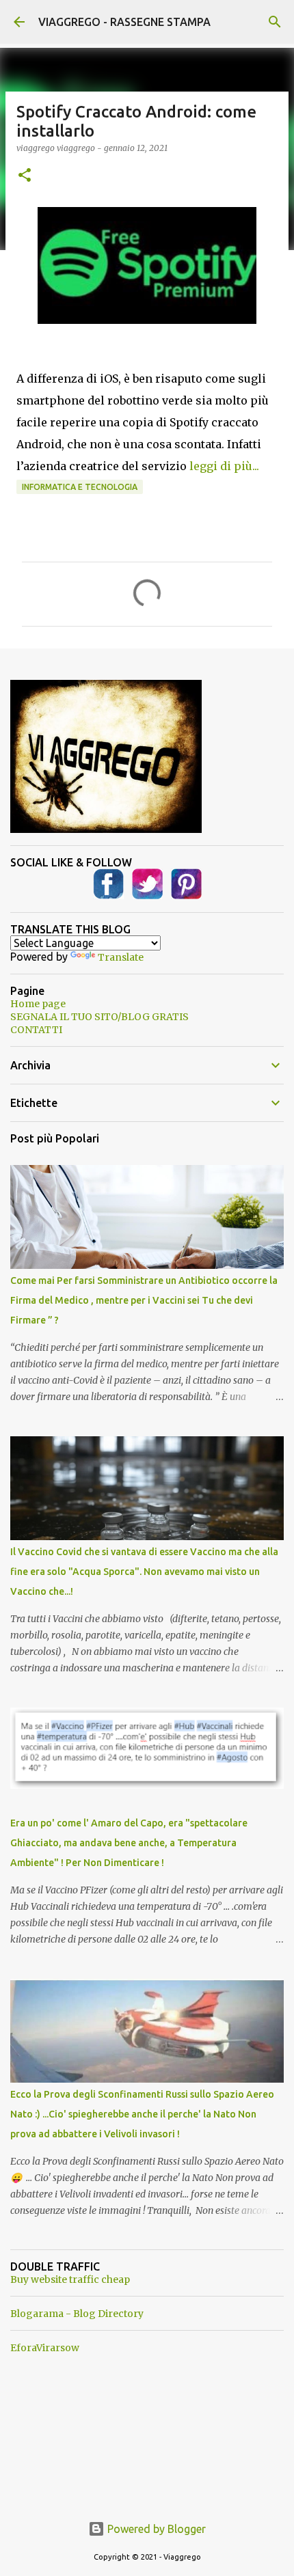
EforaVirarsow (45, 2348)
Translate (121, 957)
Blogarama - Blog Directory (77, 2314)
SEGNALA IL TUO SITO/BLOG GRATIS (99, 1017)
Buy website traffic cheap (70, 2279)
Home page (38, 1004)
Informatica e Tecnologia (80, 487)
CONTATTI (36, 1030)
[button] (25, 176)
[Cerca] (275, 22)
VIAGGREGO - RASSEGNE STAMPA (124, 22)
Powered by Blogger (155, 2529)
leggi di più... (224, 466)
